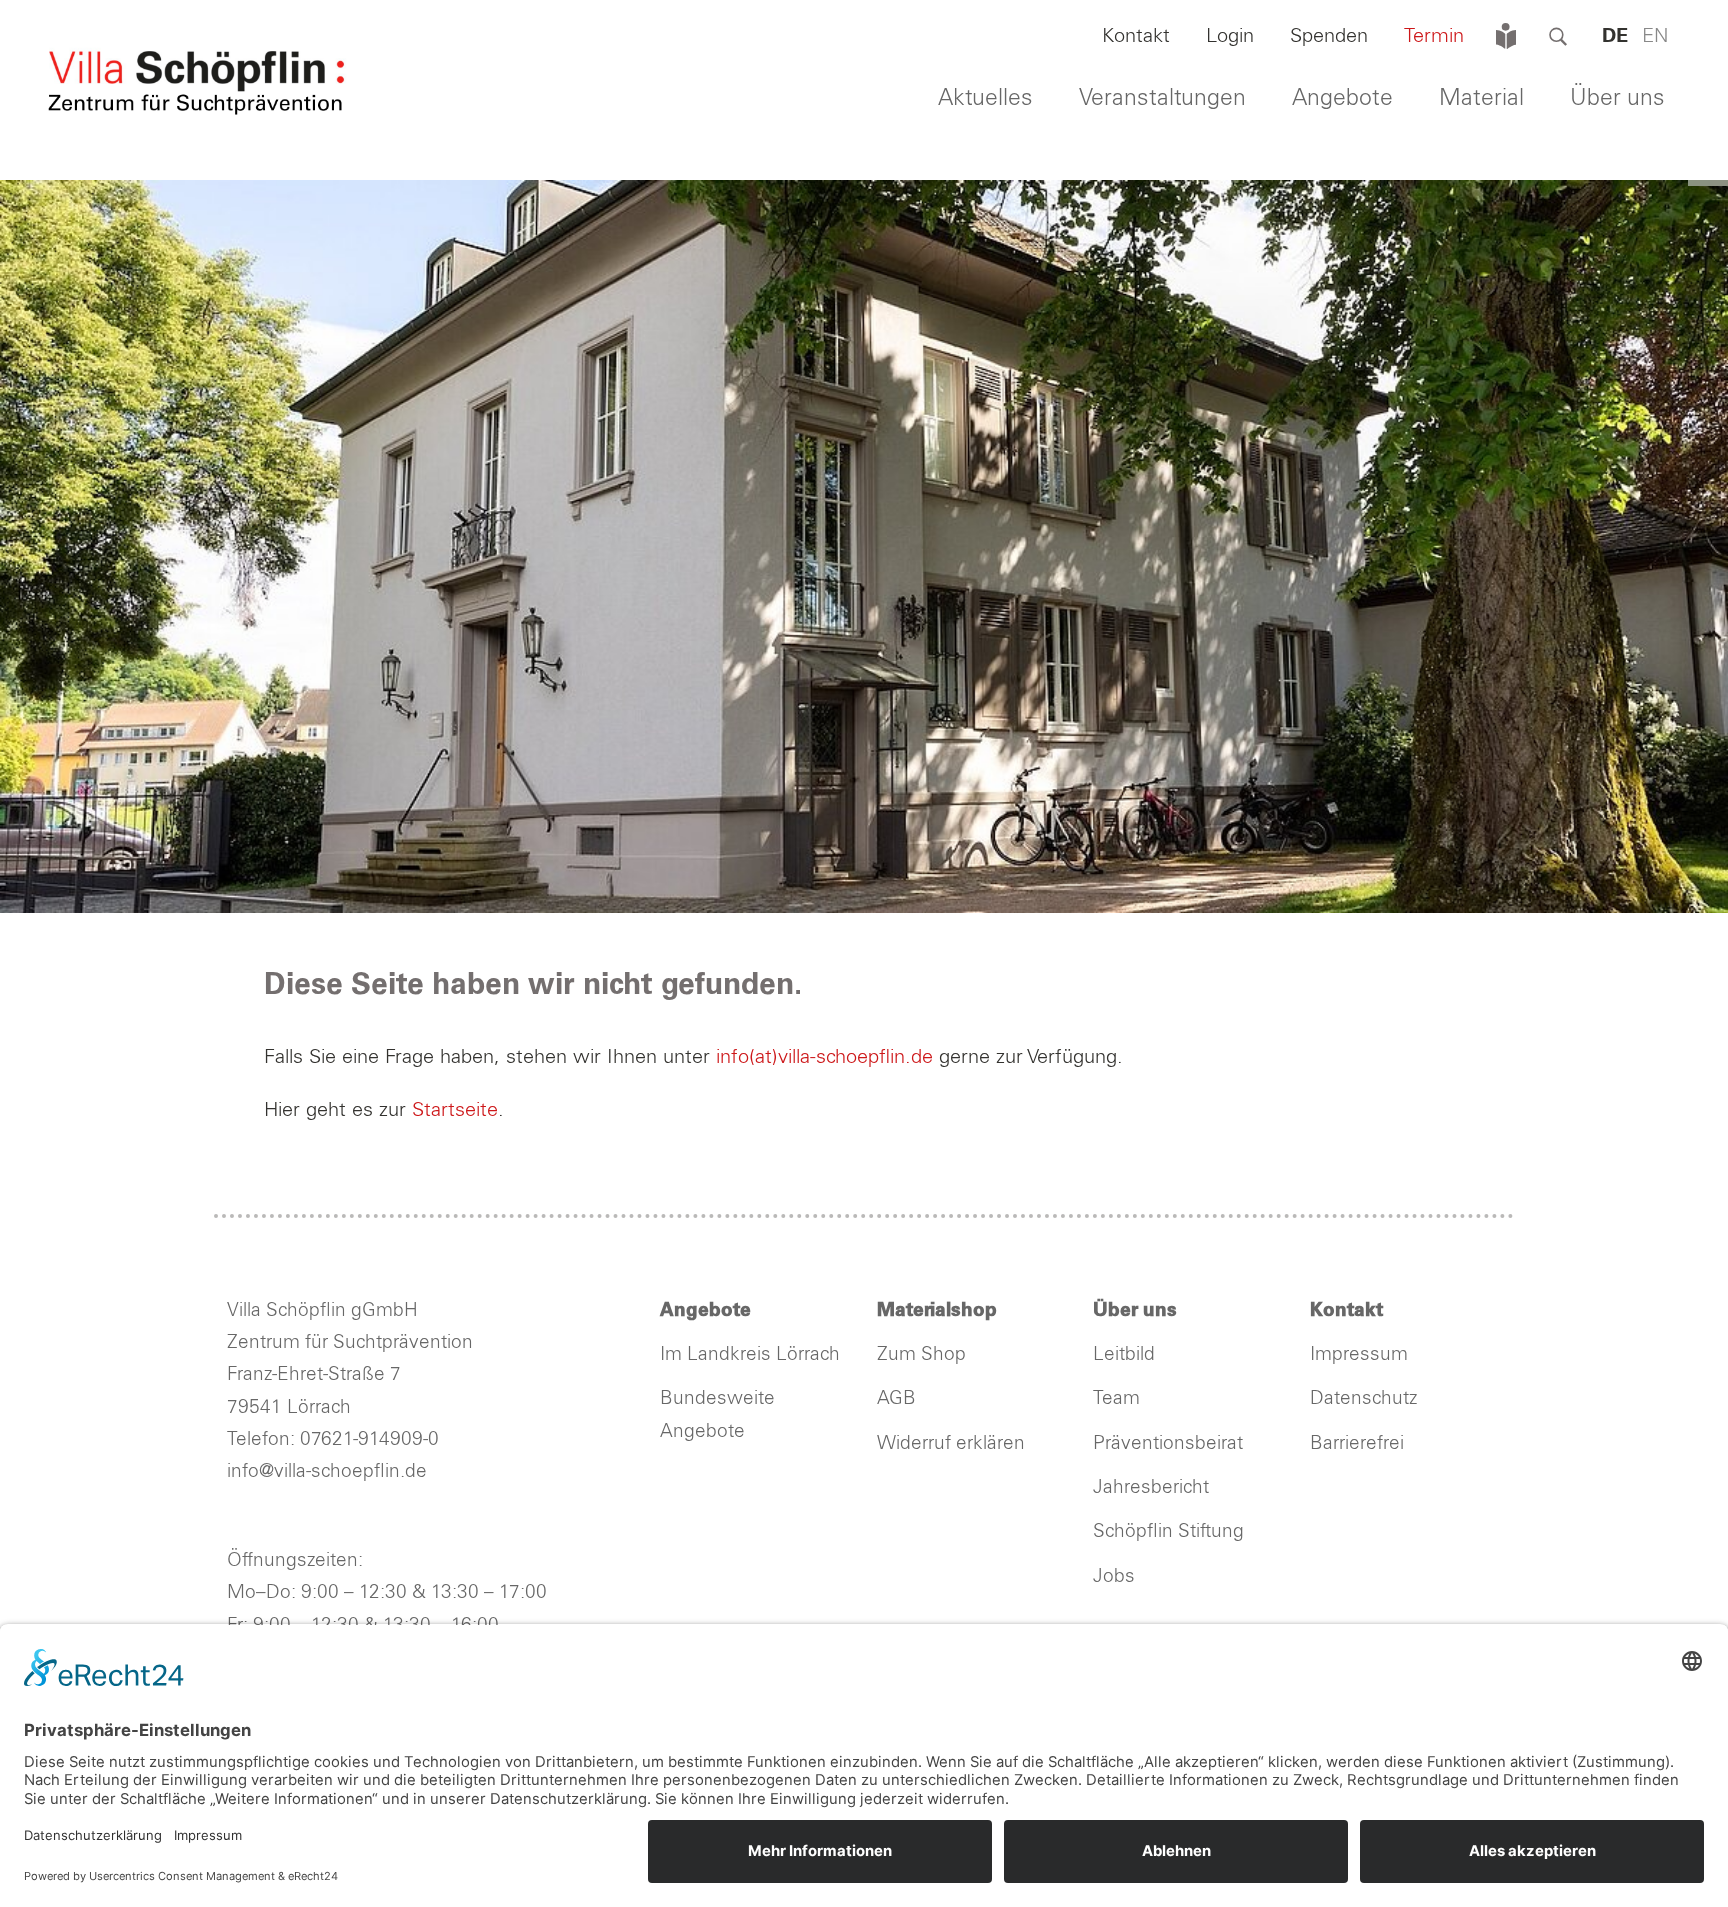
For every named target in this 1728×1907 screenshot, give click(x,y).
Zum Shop (921, 1354)
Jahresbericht (1151, 1487)
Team (1116, 1398)
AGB (896, 1398)
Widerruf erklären (951, 1443)
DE (1615, 36)
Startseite (455, 1110)
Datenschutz (1363, 1398)
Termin (1434, 36)
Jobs (1114, 1576)
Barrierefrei (1357, 1443)
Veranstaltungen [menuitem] (1162, 98)
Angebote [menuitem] (1342, 98)
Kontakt (1136, 36)
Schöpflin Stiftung (1171, 1531)
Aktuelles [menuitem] (985, 98)
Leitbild (1124, 1354)
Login (1230, 36)
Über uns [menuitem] (1617, 98)
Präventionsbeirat (1168, 1443)
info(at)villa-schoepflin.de (827, 1057)
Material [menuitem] (1481, 98)
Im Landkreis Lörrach (750, 1354)
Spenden (1329, 36)
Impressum (1359, 1354)
